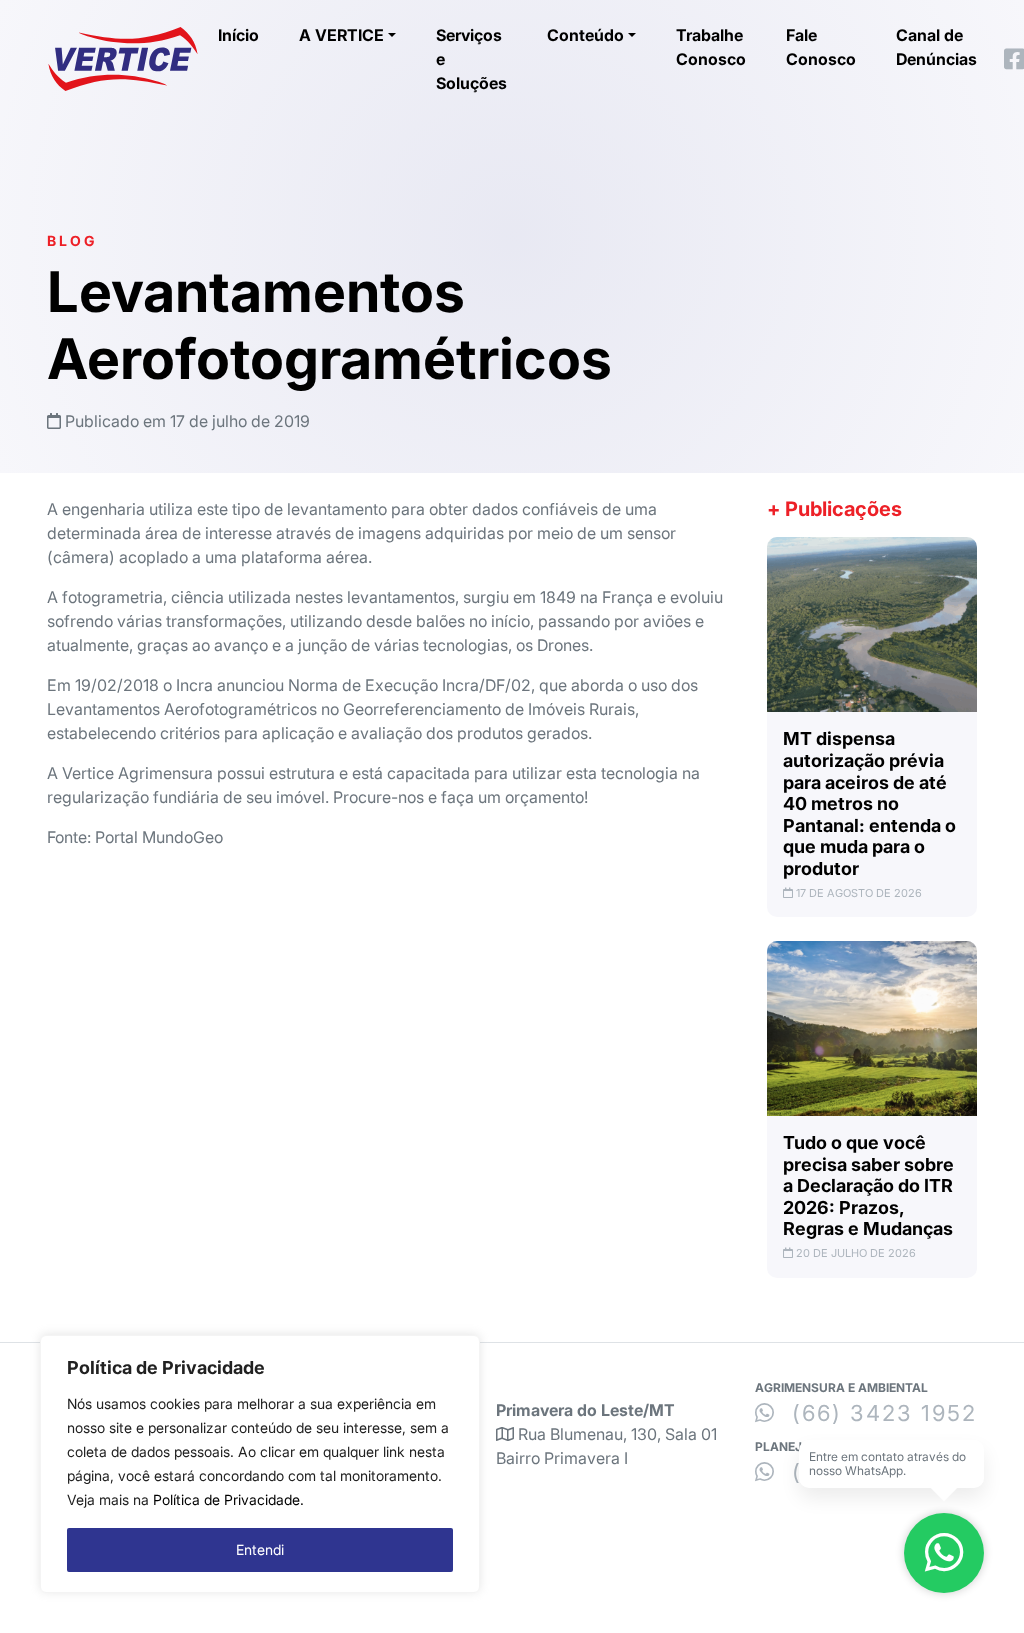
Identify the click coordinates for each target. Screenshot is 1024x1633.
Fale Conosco (821, 47)
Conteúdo (585, 35)
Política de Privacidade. (228, 1499)
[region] (260, 1464)
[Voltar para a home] (123, 59)
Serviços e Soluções (471, 59)
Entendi (260, 1549)
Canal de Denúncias (936, 47)
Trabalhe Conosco (711, 47)
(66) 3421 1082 (878, 1472)
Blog (72, 240)
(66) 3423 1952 (880, 1413)
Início (238, 35)
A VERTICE (341, 35)
